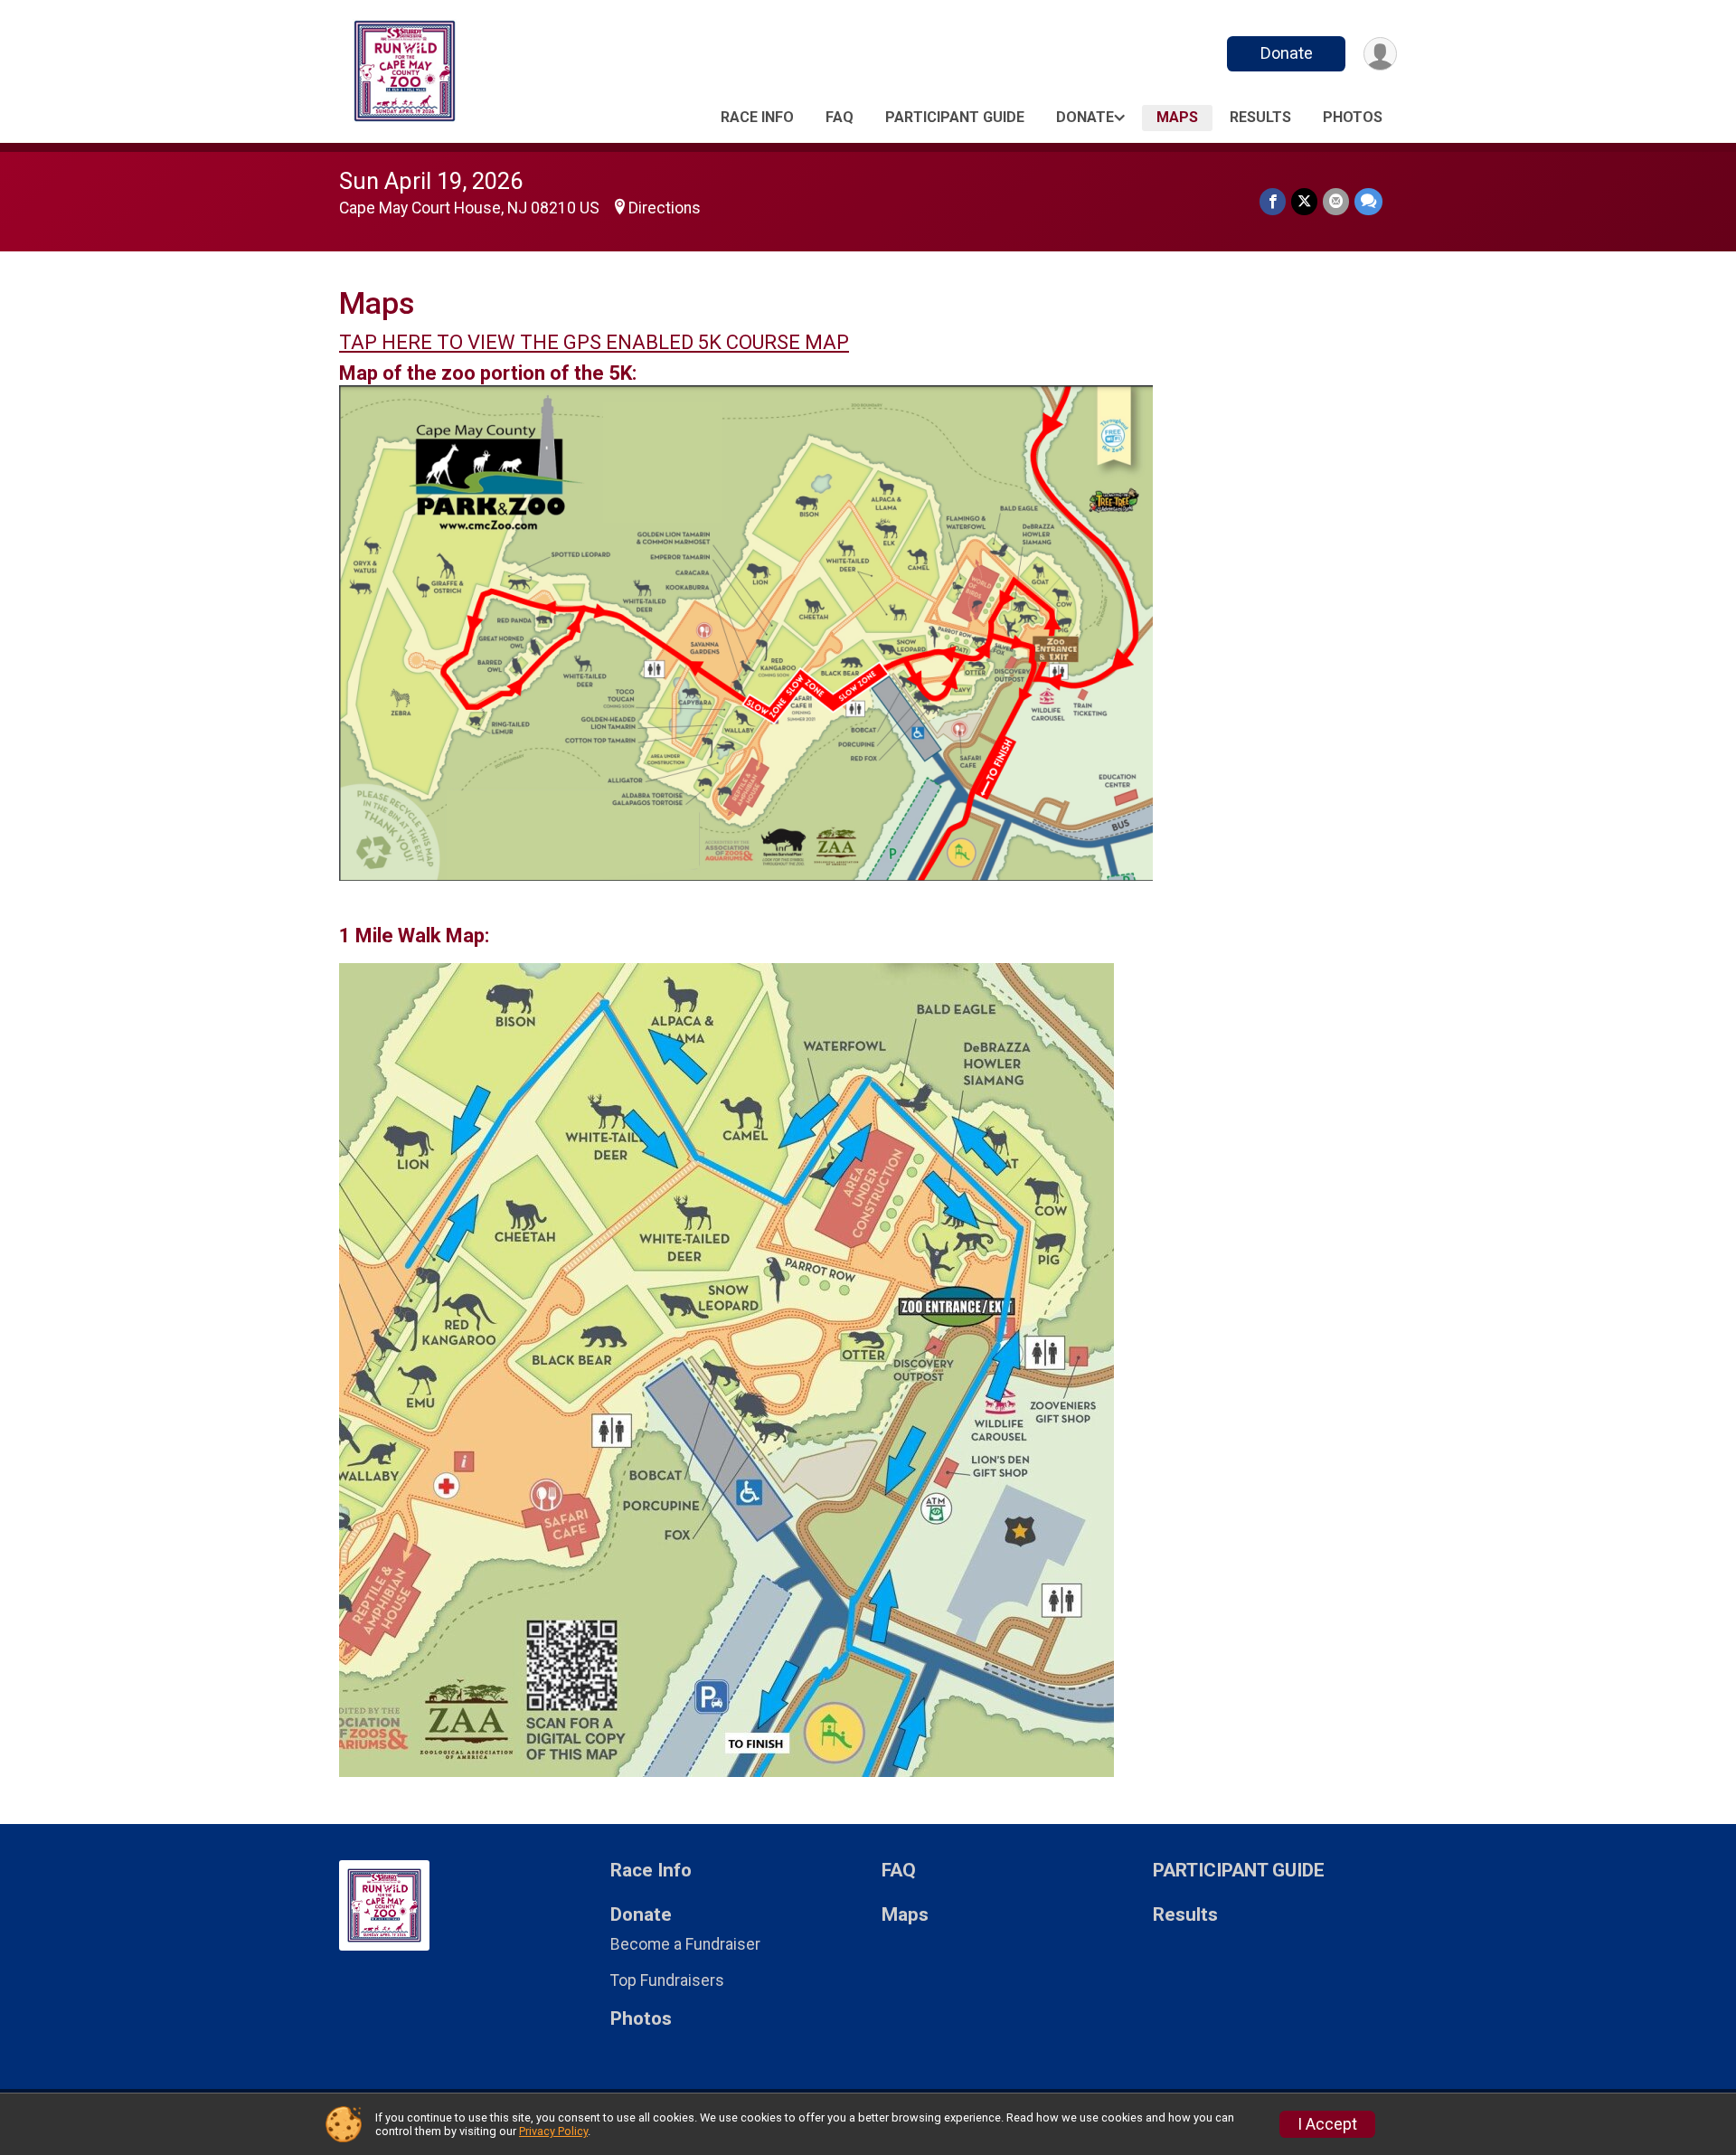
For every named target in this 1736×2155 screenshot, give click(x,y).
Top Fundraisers (667, 1980)
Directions (665, 208)
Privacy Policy (553, 2131)
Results (1260, 117)
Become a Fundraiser (685, 1944)
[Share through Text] (1368, 201)
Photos (1353, 117)
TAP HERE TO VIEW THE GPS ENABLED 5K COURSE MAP (594, 342)
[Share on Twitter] (1304, 201)
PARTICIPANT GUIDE (955, 117)
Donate (1287, 53)
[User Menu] (1380, 54)
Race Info (757, 117)
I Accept (1327, 2124)
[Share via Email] (1336, 201)
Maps (1177, 117)
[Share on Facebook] (1273, 201)
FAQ (840, 117)
